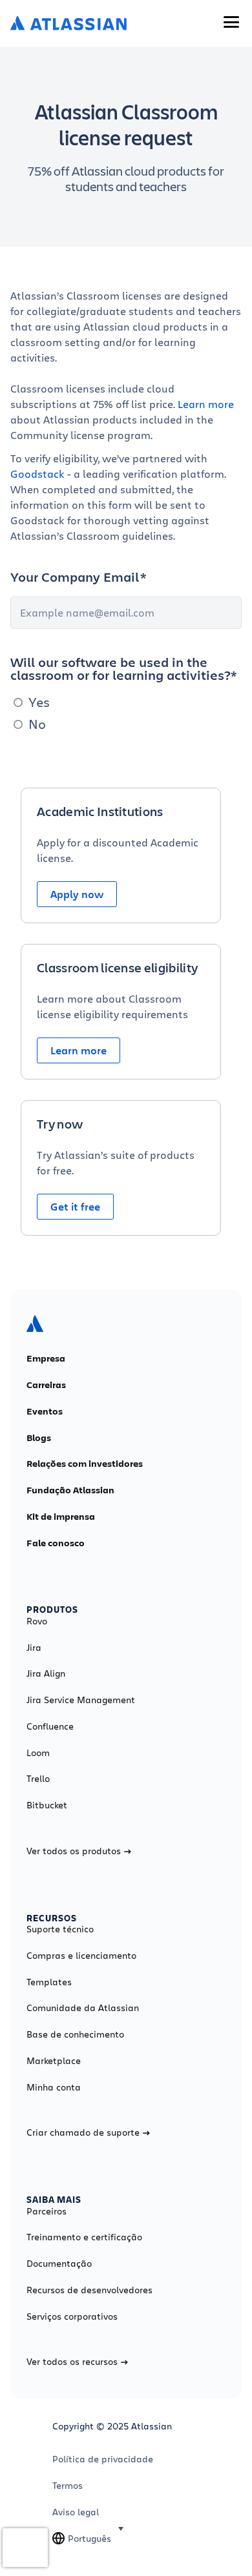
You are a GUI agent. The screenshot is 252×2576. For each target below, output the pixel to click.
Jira (34, 1648)
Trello (38, 1779)
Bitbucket (47, 1805)
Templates (49, 1982)
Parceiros (47, 2211)
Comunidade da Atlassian (83, 2008)
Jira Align (46, 1673)
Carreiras (46, 1385)
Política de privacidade (103, 2459)
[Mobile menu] (231, 22)
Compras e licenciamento (81, 1956)
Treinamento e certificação (84, 2237)
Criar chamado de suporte (83, 2132)
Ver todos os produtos (74, 1851)
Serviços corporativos (72, 2316)
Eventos (45, 1411)
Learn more (206, 404)
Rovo (37, 1621)
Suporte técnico (60, 1929)
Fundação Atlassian (70, 1490)
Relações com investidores (85, 1464)
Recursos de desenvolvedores (89, 2290)
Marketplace (54, 2061)
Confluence (50, 1726)
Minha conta (54, 2087)
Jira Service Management (81, 1700)
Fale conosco (56, 1543)
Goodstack (39, 474)
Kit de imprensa (61, 1517)
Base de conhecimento (75, 2034)
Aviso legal (76, 2512)
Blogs (39, 1438)
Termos (68, 2486)
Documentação (59, 2264)
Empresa (46, 1358)
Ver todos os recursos (72, 2362)
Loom (38, 1753)
